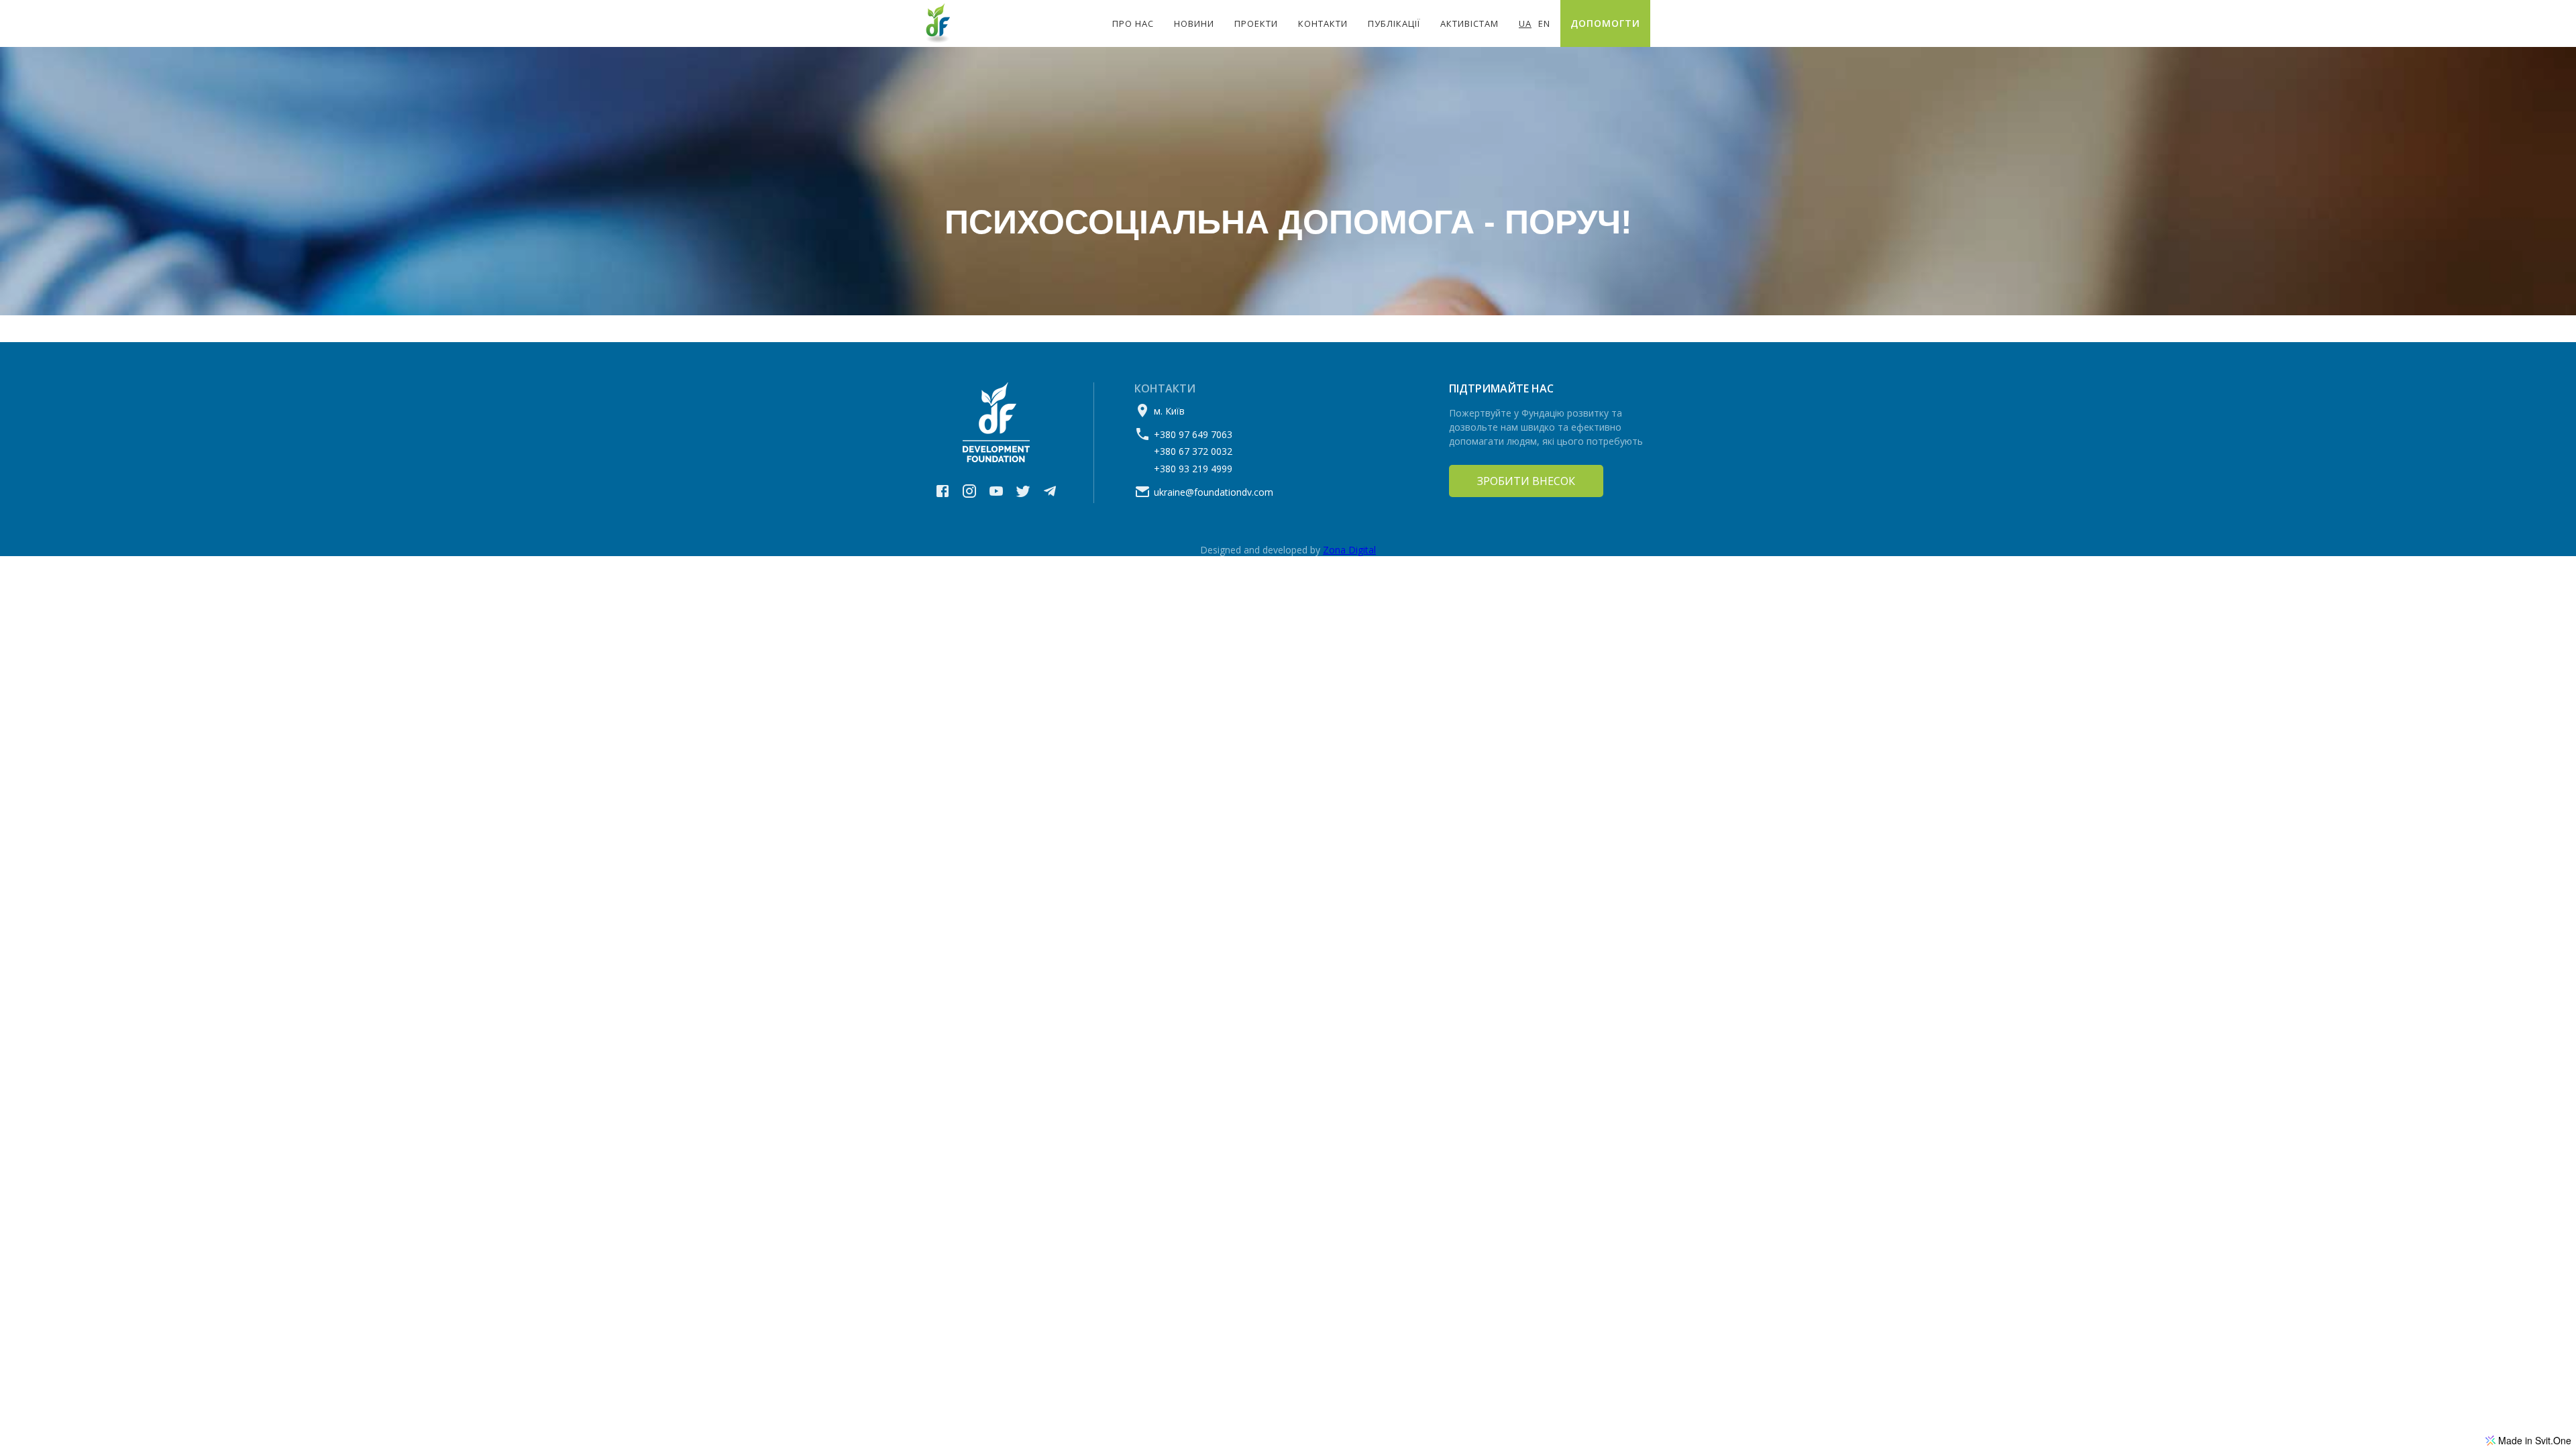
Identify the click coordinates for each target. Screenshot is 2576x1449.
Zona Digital (1349, 550)
